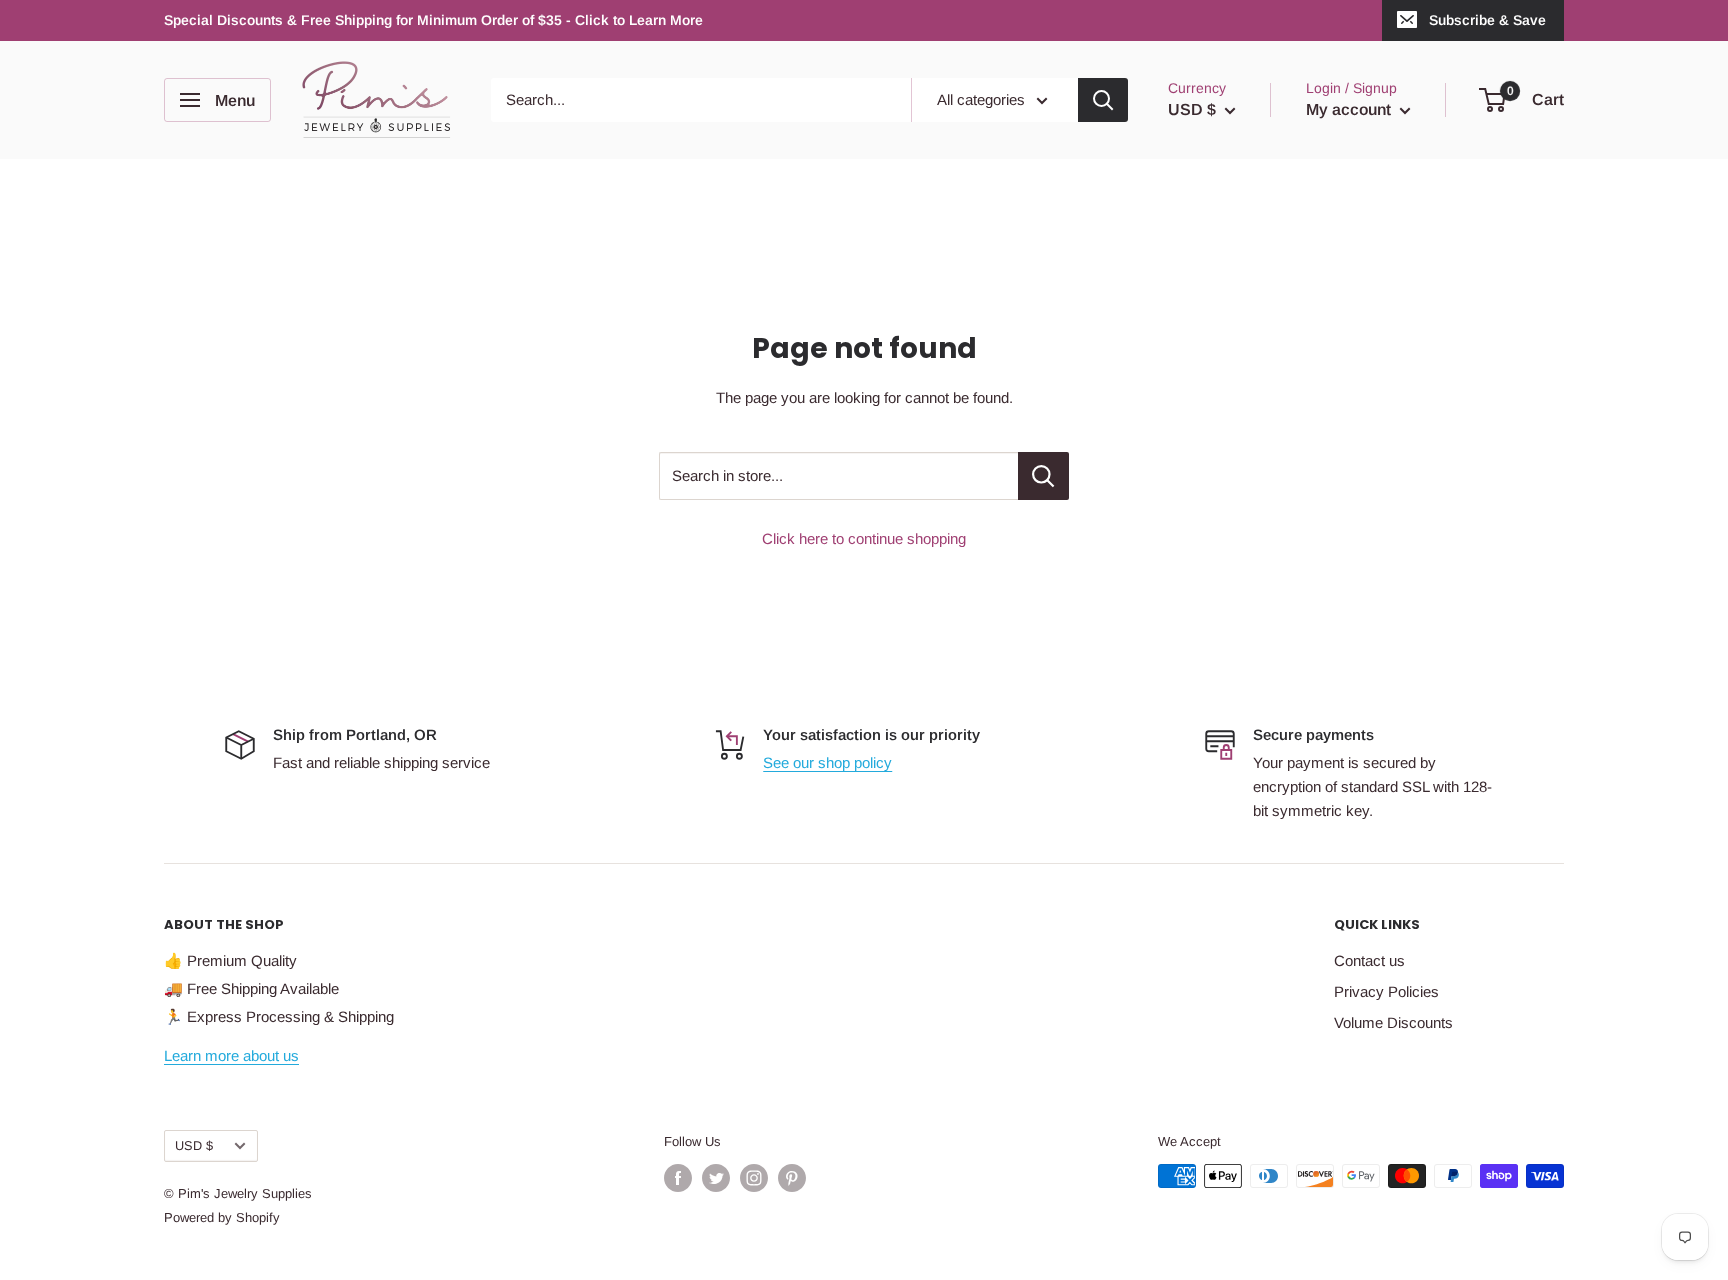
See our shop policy (827, 762)
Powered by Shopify (222, 1217)
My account (1350, 109)
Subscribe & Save (1487, 20)
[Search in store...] (1043, 476)
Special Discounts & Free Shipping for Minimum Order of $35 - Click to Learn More (433, 20)
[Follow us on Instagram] (754, 1178)
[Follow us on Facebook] (678, 1178)
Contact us (1369, 960)
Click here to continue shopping (864, 538)
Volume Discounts (1393, 1022)
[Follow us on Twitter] (716, 1178)
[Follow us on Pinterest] (792, 1178)
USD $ (194, 1145)
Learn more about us (231, 1055)
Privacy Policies (1386, 991)
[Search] (1103, 100)
